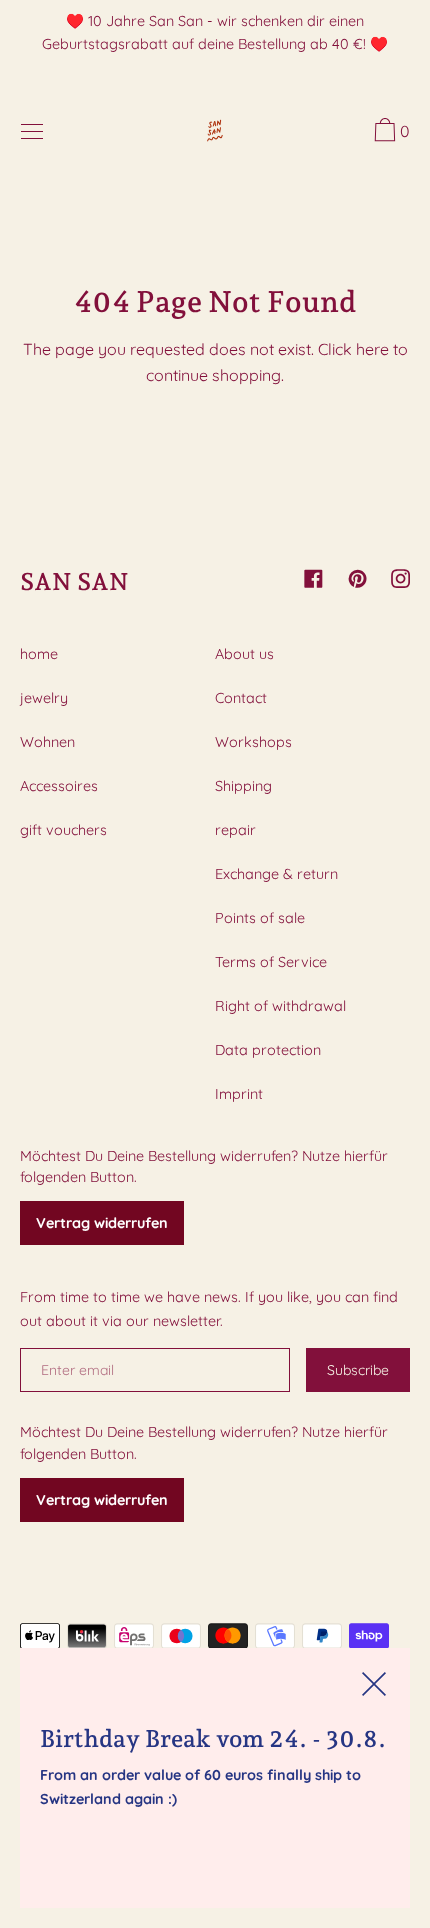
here (372, 349)
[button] (389, 133)
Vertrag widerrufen (102, 1223)
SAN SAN (74, 581)
